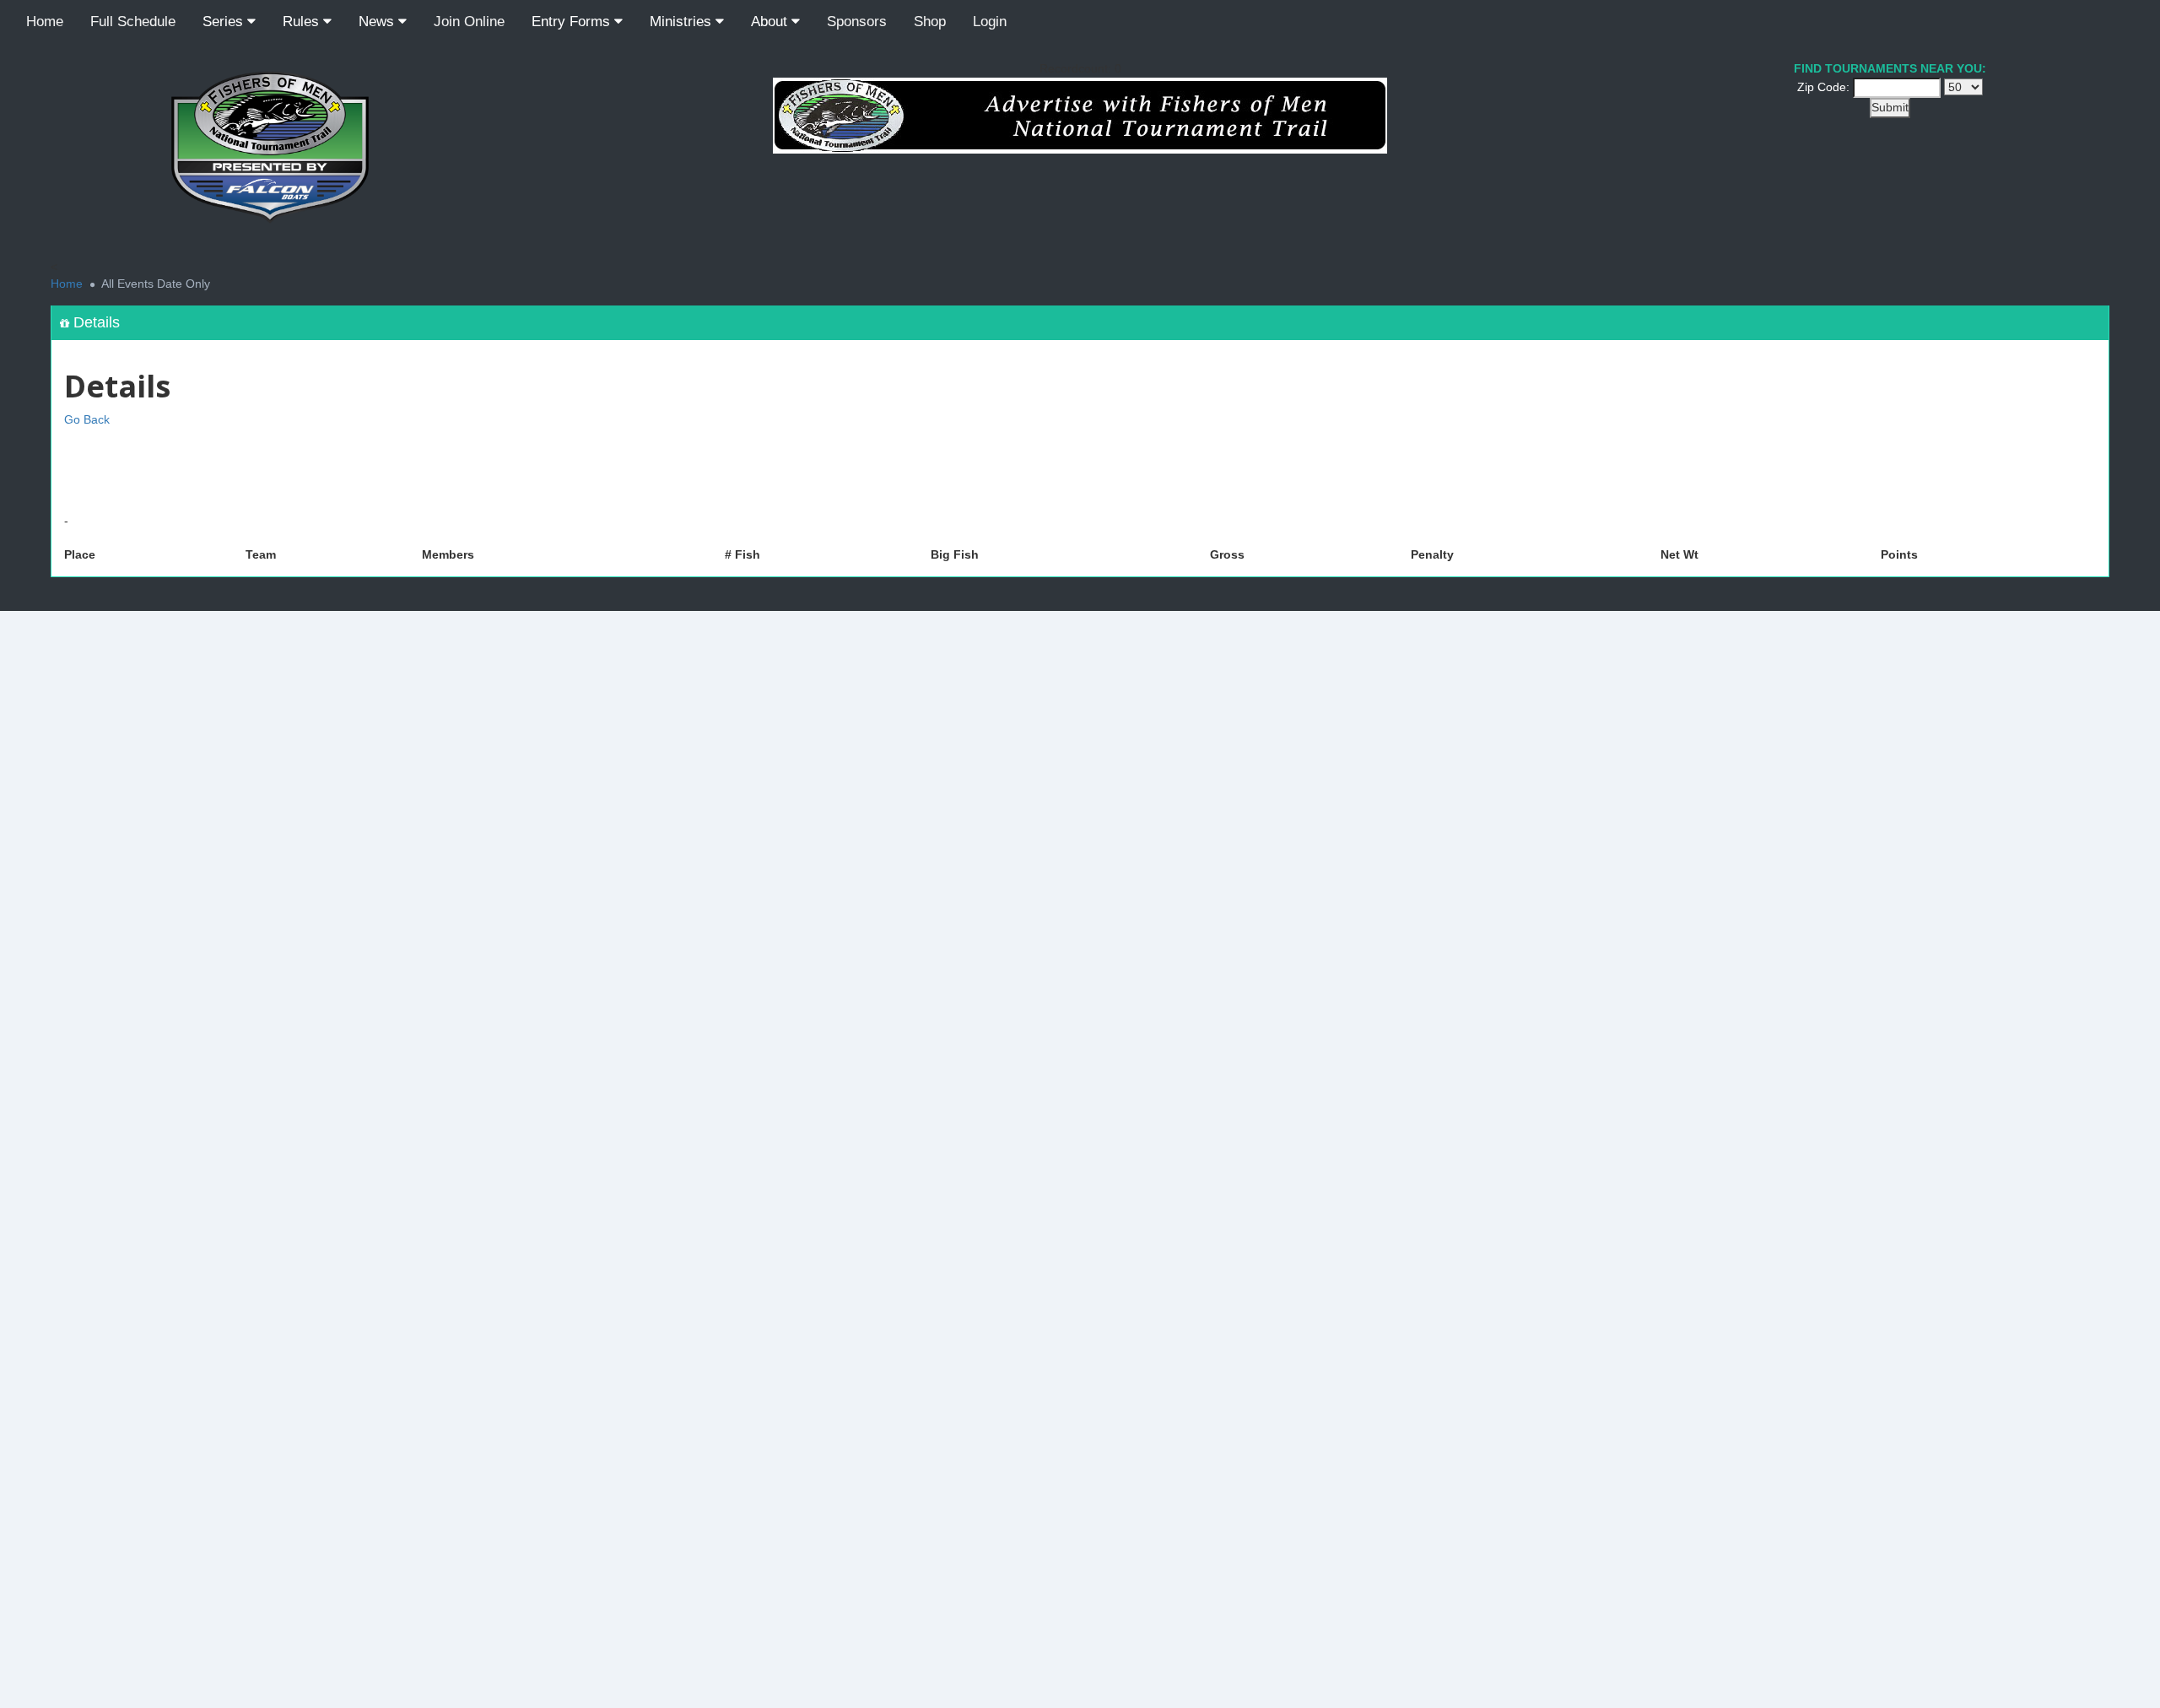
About (771, 22)
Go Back (87, 419)
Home (45, 22)
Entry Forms (573, 22)
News (378, 22)
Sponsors (857, 22)
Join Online (469, 22)
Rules (303, 22)
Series (225, 22)
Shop (930, 22)
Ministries (683, 22)
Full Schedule (133, 22)
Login (990, 22)
